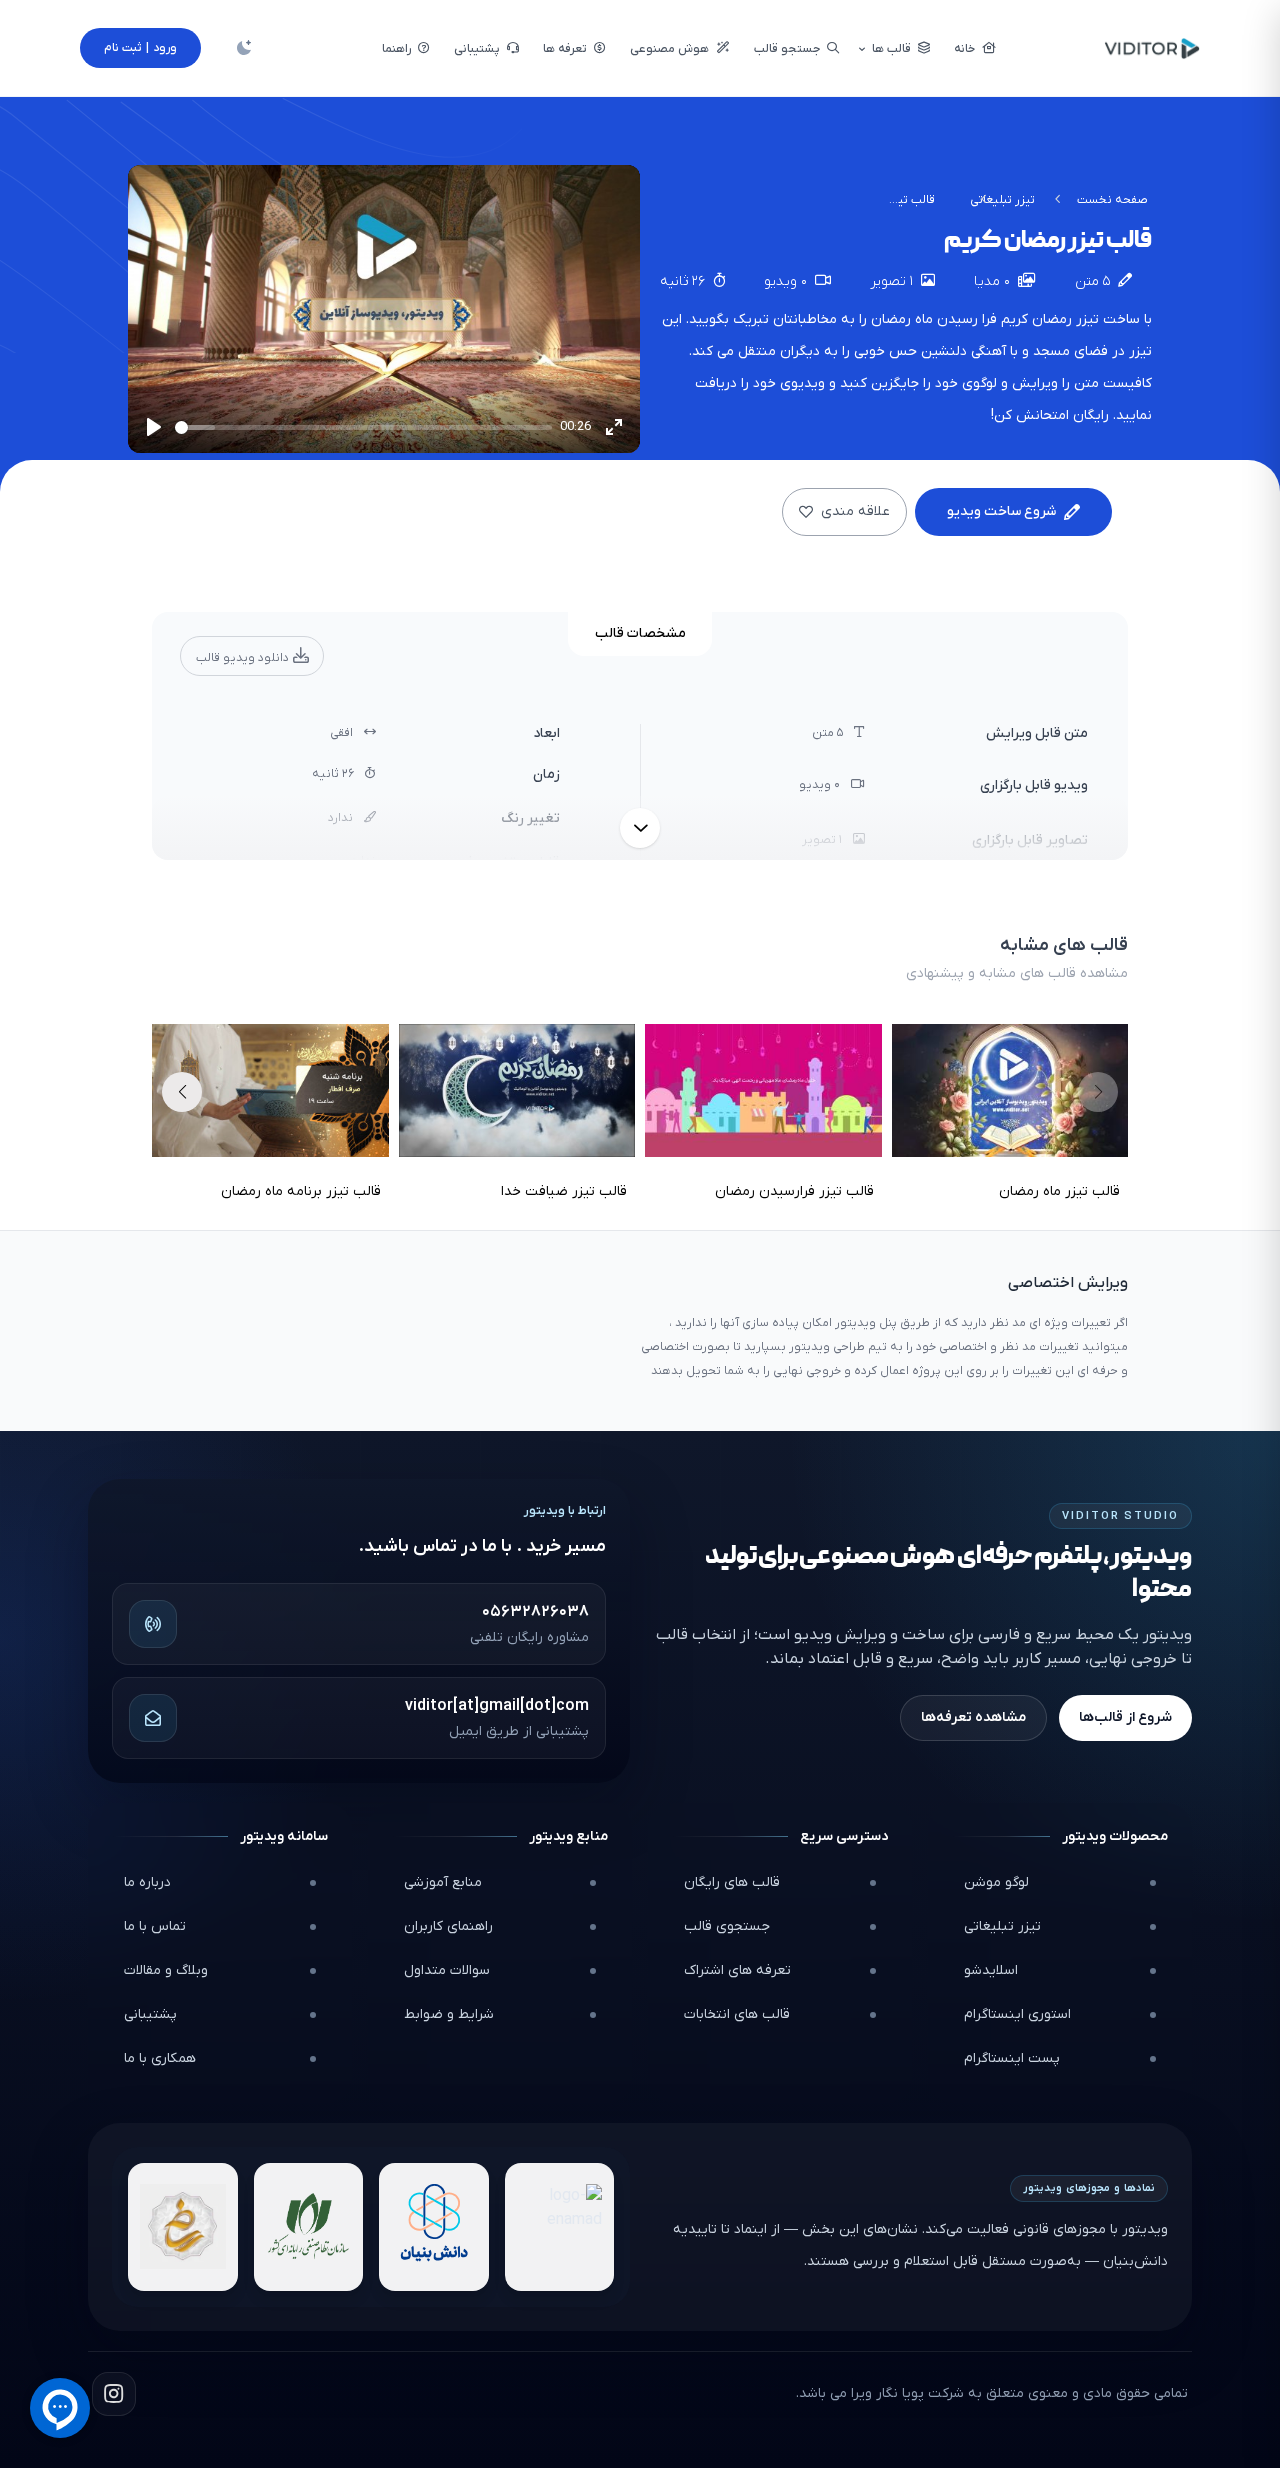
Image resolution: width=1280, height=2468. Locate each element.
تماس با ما (155, 1926)
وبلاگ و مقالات (166, 1970)
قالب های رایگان (732, 1882)
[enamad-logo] (560, 2227)
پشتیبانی (150, 2014)
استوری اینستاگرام (1017, 2014)
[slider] (363, 427)
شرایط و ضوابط (449, 2014)
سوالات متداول (447, 1970)
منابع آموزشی (443, 1882)
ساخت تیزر (1106, 319)
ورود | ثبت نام (140, 48)
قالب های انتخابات (737, 2014)
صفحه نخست (1112, 200)
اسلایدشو (991, 1970)
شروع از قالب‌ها (1125, 1717)
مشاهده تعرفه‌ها (973, 1717)
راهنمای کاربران (448, 1926)
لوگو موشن (996, 1882)
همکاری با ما (160, 2058)
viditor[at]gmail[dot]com (497, 1706)
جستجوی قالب (727, 1926)
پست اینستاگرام (1012, 2058)
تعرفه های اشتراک (737, 1970)
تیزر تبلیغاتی (1002, 200)
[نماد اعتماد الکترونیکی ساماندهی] (183, 2227)
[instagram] (114, 2394)
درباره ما (147, 1882)
